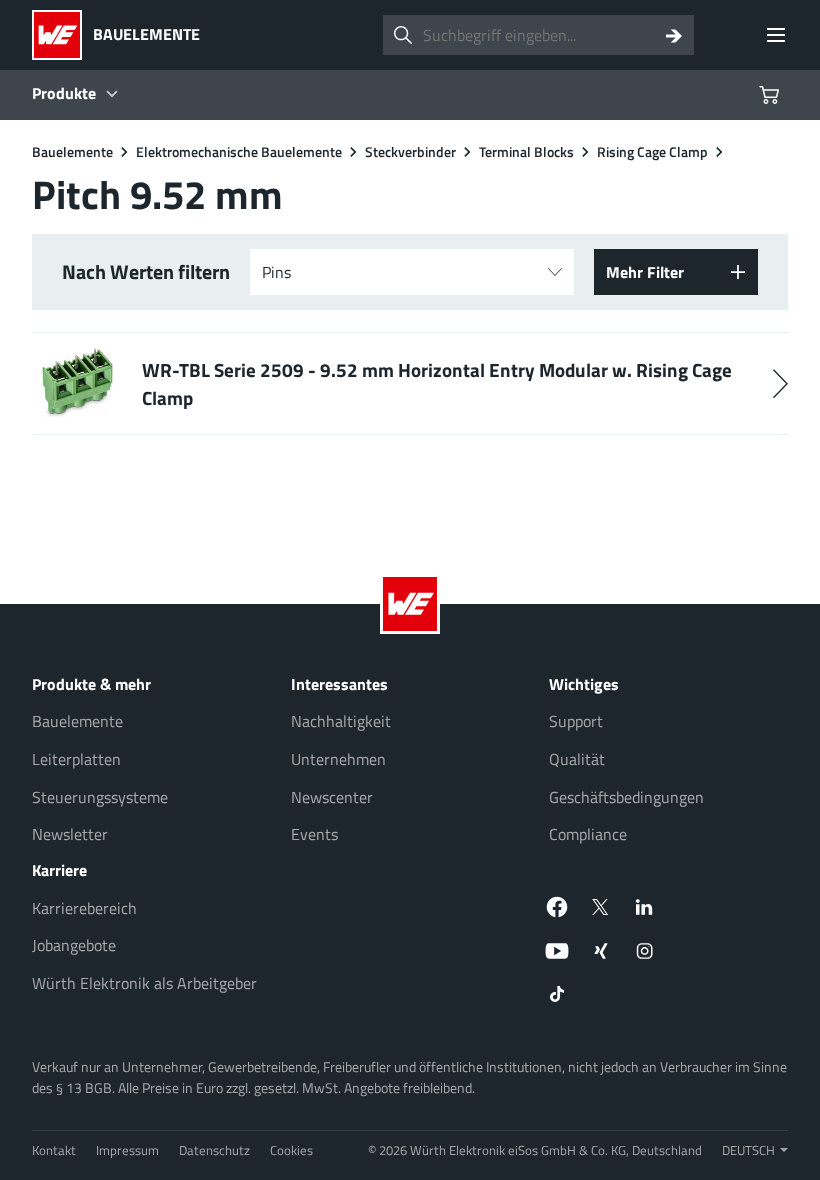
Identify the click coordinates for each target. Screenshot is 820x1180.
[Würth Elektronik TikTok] (557, 995)
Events (314, 834)
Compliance (588, 834)
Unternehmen (338, 759)
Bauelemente (77, 721)
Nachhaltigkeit (341, 721)
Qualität (577, 759)
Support (576, 721)
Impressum (127, 1150)
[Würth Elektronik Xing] (601, 951)
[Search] (674, 35)
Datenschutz (214, 1150)
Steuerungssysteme (100, 797)
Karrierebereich (84, 908)
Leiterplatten (76, 759)
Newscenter (332, 797)
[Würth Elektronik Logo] (62, 35)
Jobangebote (74, 945)
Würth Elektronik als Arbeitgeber (144, 983)
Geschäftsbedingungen (626, 797)
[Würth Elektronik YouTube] (557, 951)
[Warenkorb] (772, 95)
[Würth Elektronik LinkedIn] (645, 907)
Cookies (291, 1150)
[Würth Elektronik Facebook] (557, 907)
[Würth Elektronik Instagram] (645, 951)
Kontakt (54, 1150)
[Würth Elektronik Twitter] (601, 907)
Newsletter (70, 834)
